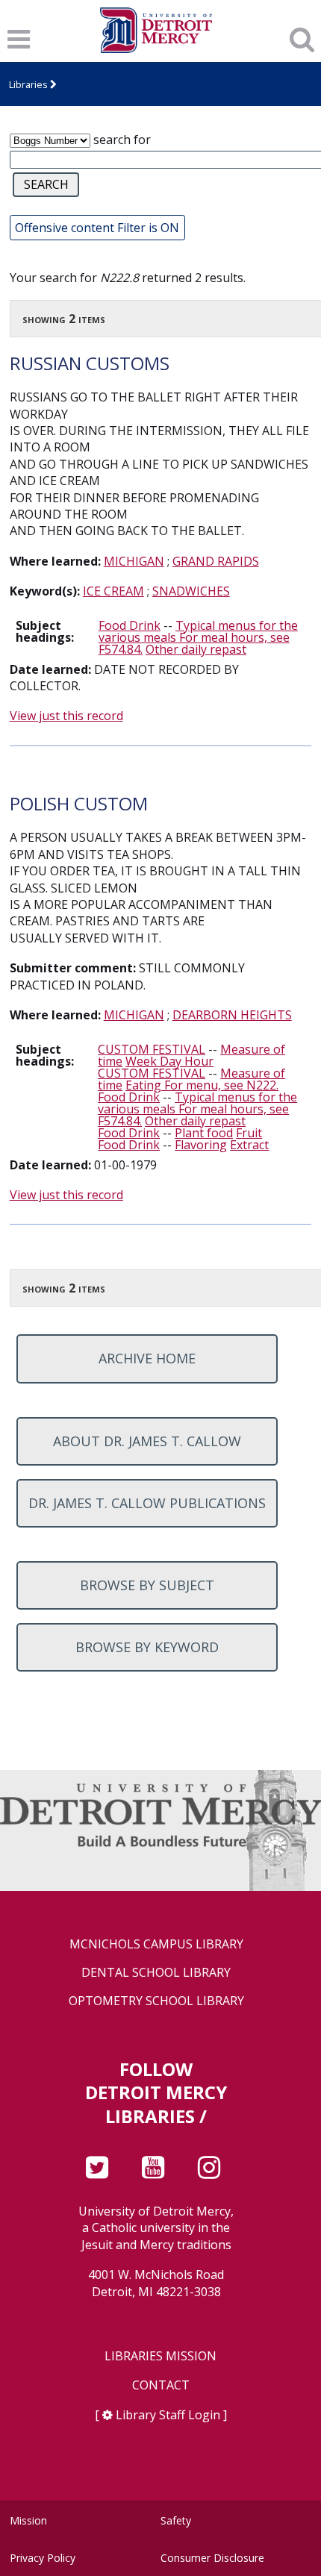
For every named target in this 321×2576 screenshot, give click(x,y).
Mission (28, 2520)
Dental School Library (156, 1973)
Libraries (28, 84)
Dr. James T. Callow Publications (147, 1503)
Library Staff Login (168, 2415)
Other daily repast (196, 649)
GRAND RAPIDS (216, 561)
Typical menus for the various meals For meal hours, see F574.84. (198, 637)
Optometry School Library (156, 2001)
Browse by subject (147, 1585)
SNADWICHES (191, 591)
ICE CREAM (113, 591)
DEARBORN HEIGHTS (232, 1015)
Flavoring (201, 1145)
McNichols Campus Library (156, 1944)
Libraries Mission (160, 2356)
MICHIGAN (134, 561)
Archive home (147, 1358)
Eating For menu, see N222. (202, 1085)
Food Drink (130, 625)
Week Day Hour (169, 1061)
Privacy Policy (43, 2558)
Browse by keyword (147, 1647)
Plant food (204, 1133)
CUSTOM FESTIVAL (152, 1049)
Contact (161, 2385)
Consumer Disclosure (212, 2558)
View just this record (66, 716)
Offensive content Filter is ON (97, 228)
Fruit (249, 1133)
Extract (249, 1145)
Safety (176, 2520)
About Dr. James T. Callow (147, 1441)
